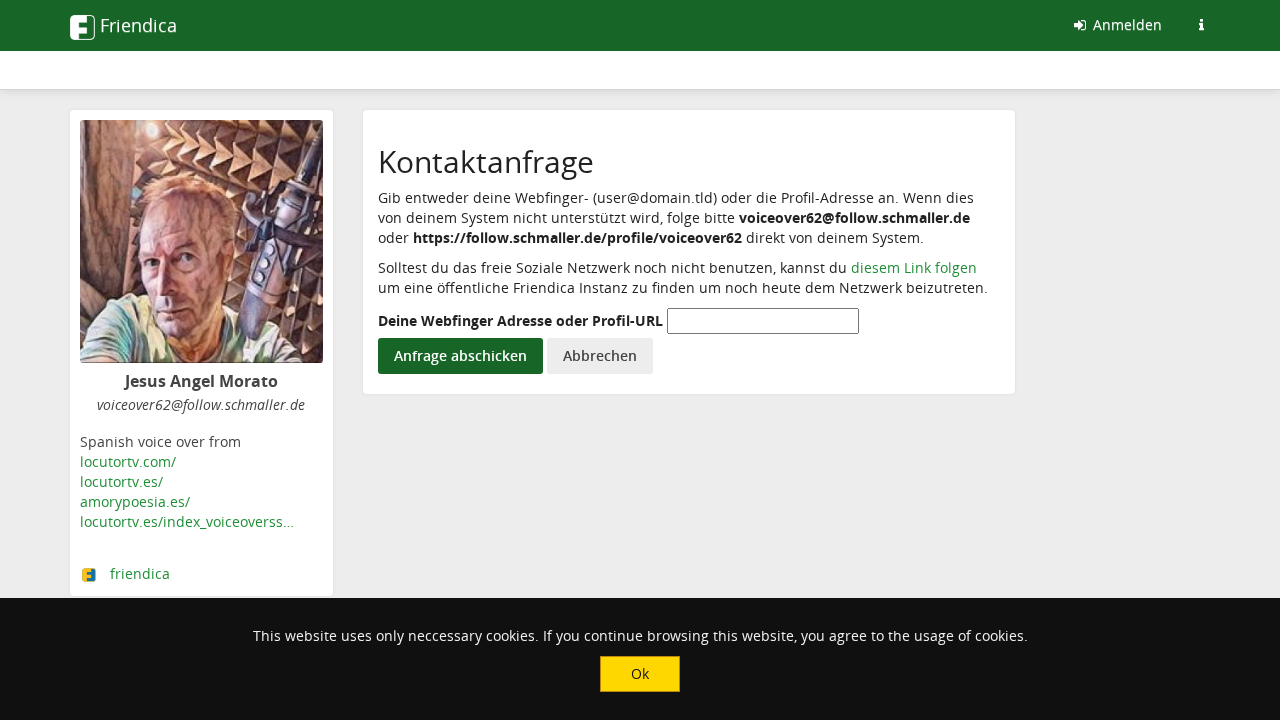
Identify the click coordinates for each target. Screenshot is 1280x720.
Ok (640, 673)
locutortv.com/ (128, 461)
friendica (140, 573)
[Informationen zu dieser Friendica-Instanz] (1201, 25)
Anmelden (1125, 24)
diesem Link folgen (914, 267)
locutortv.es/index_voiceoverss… (187, 521)
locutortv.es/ (121, 481)
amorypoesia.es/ (135, 501)
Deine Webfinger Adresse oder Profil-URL (520, 320)
